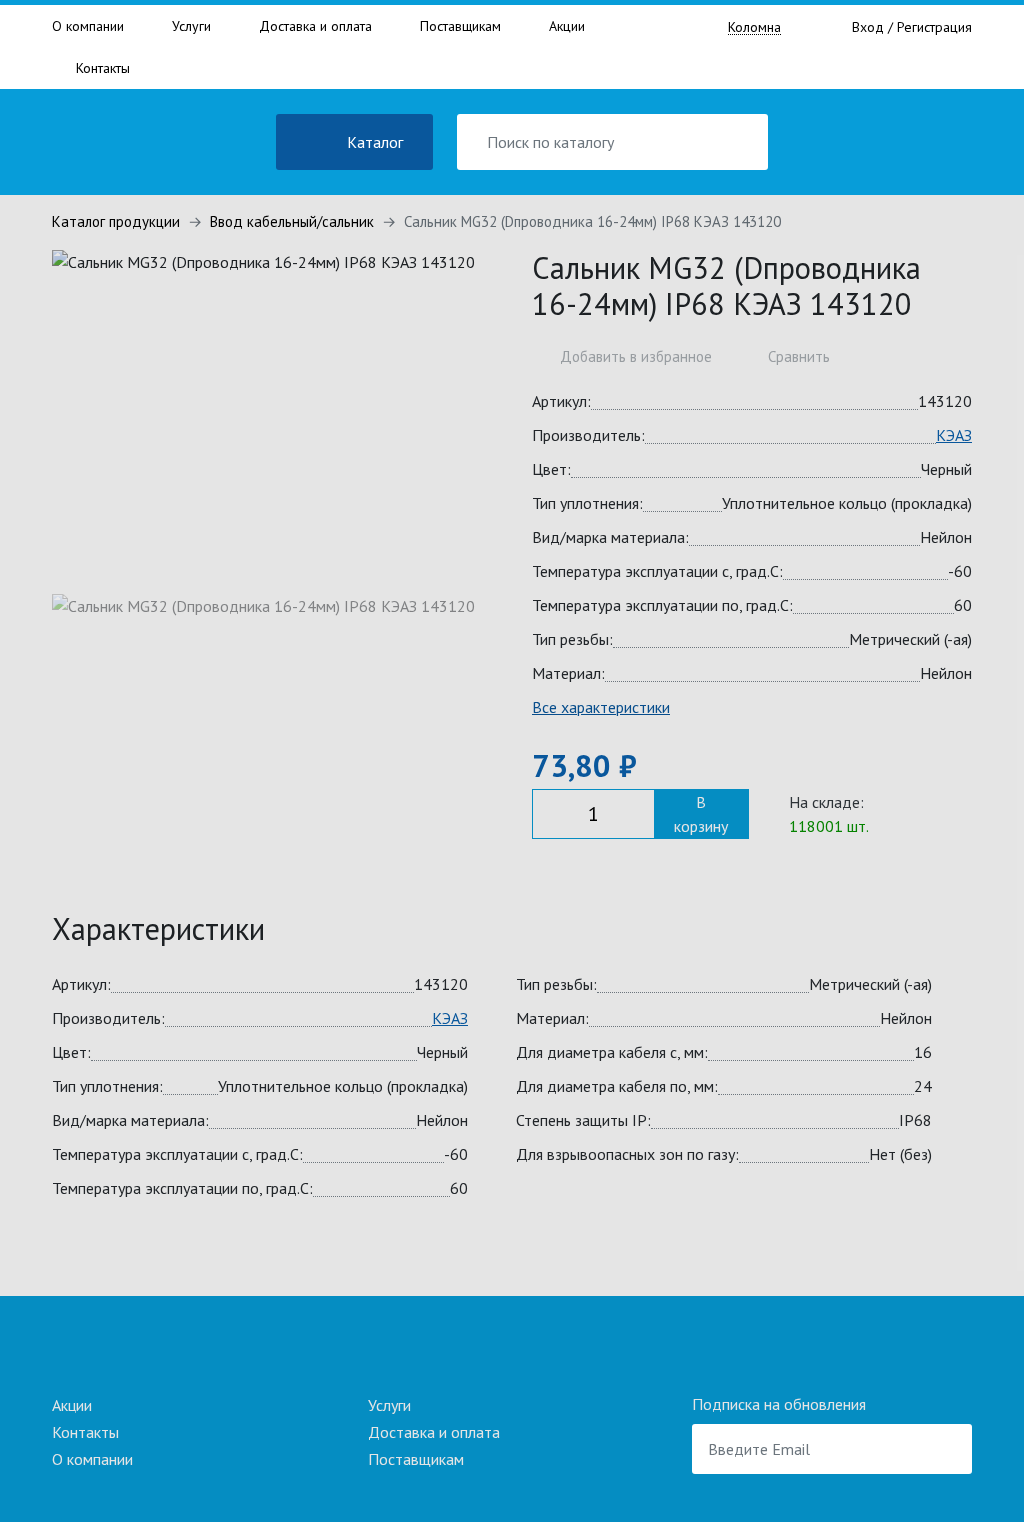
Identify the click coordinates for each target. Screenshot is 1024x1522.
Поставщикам (460, 26)
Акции (567, 26)
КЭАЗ (954, 435)
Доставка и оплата (315, 26)
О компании (88, 26)
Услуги (191, 26)
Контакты (103, 68)
